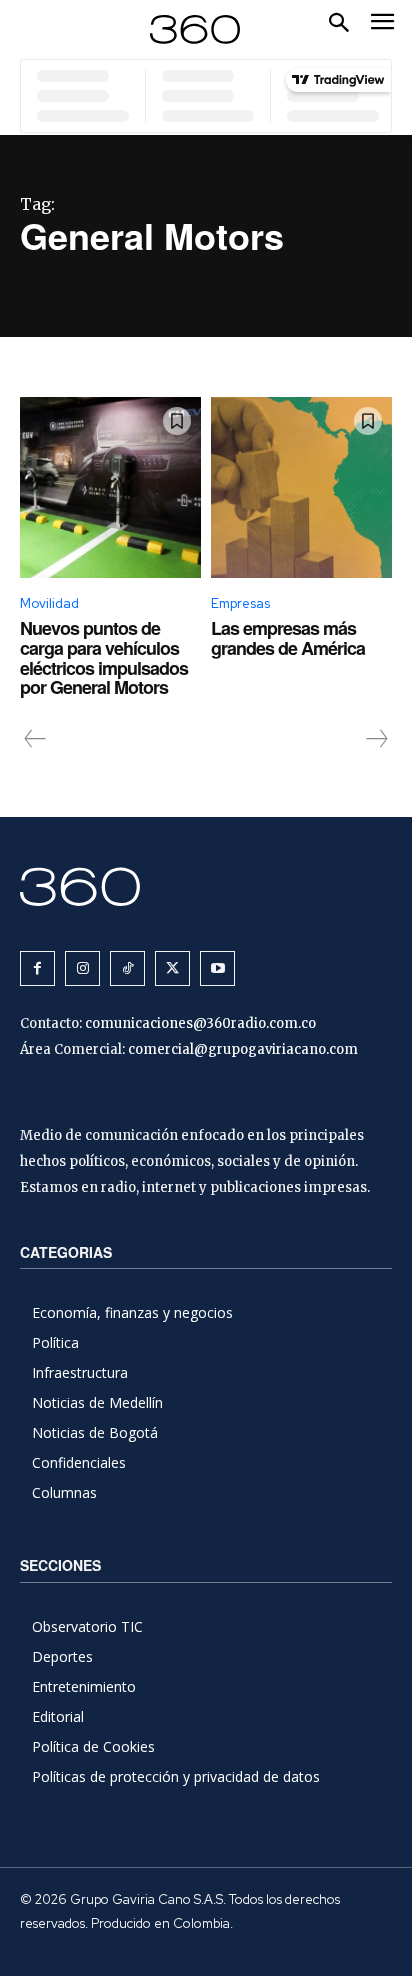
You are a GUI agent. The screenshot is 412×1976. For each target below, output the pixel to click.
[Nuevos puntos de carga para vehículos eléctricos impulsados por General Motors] (110, 487)
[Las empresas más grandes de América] (301, 487)
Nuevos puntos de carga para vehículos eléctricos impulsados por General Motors (104, 657)
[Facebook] (37, 968)
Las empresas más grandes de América (288, 638)
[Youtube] (217, 968)
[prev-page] (35, 739)
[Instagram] (82, 968)
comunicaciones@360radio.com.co (200, 1023)
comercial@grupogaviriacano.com (243, 1049)
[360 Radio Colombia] (206, 886)
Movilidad (49, 603)
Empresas (240, 603)
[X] (172, 968)
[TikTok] (127, 968)
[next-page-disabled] (376, 739)
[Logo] (195, 29)
